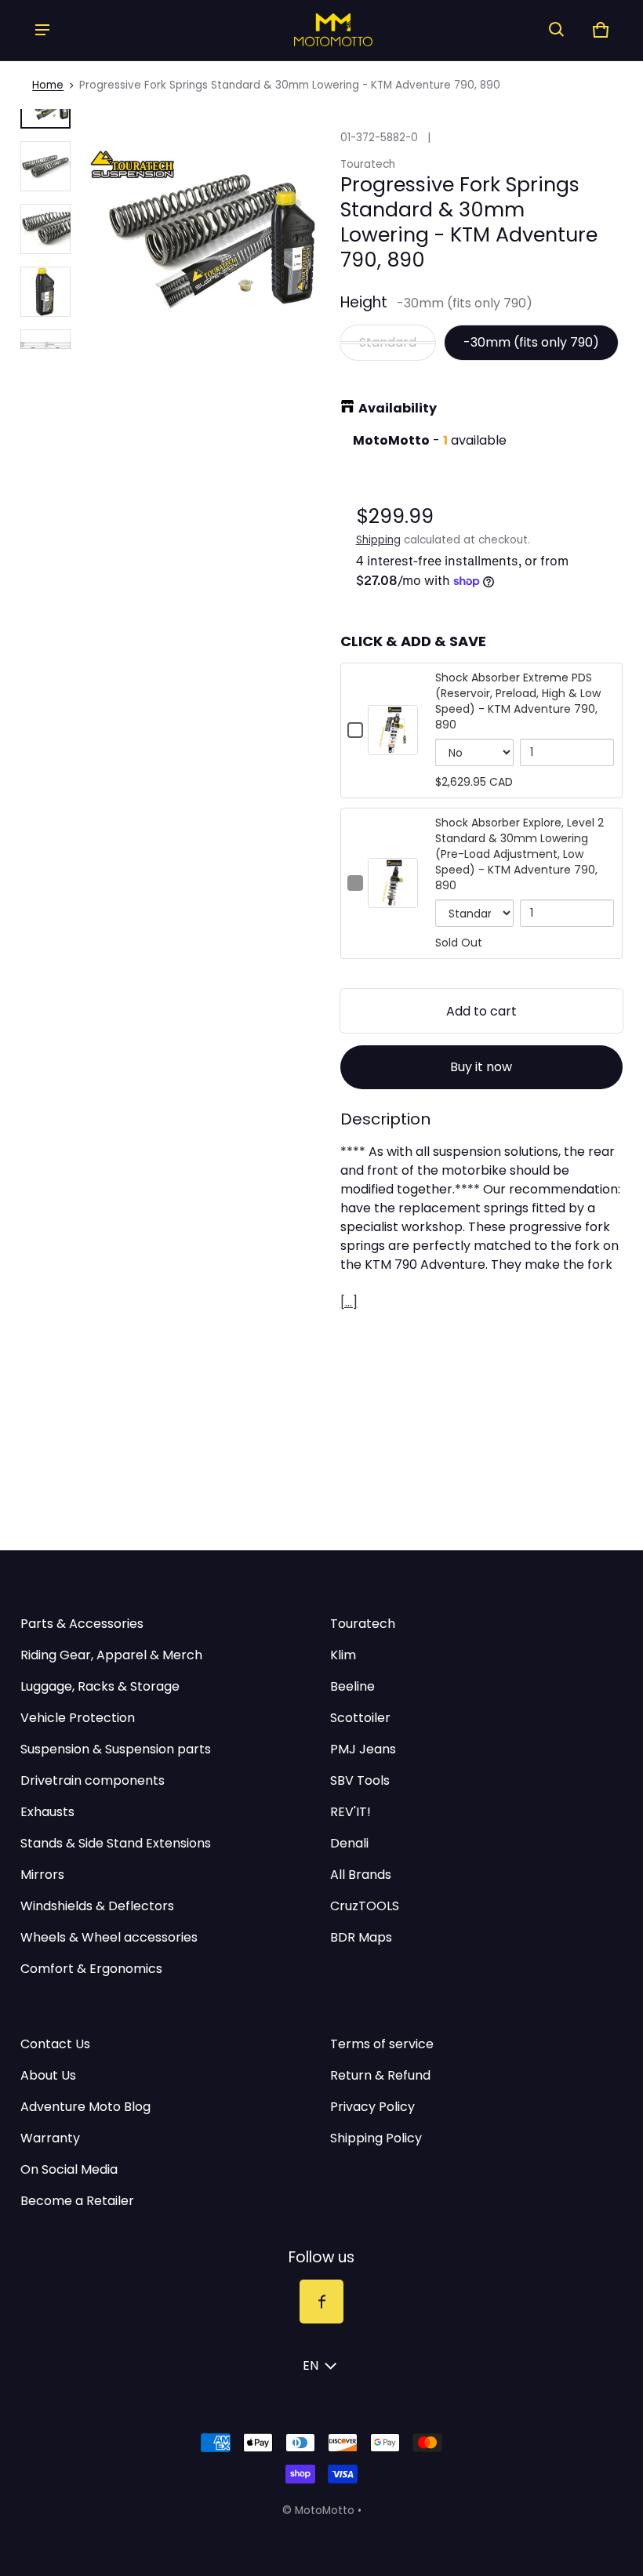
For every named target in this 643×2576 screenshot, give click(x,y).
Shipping (378, 540)
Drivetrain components (93, 1780)
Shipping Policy (376, 2138)
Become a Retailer (77, 2201)
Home (48, 85)
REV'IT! (351, 1812)
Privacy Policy (372, 2107)
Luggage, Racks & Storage (100, 1686)
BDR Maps (361, 1937)
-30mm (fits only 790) (531, 342)
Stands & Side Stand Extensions (116, 1843)
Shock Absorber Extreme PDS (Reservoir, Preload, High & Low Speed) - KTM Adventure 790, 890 (518, 701)
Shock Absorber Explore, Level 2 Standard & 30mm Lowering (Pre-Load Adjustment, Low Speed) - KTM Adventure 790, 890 (519, 854)
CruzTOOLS (365, 1906)
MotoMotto (325, 2511)
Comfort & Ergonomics (91, 1969)
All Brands (361, 1875)
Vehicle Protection (78, 1718)
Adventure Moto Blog (85, 2107)
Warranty (50, 2138)
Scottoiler (360, 1718)
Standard (388, 342)
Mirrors (42, 1875)
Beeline (352, 1686)
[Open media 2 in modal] (203, 229)
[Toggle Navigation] (42, 30)
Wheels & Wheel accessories (109, 1937)
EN (311, 2365)
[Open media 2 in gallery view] (45, 166)
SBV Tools (360, 1780)
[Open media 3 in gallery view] (45, 229)
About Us (48, 2075)
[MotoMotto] (300, 29)
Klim (343, 1655)
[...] (349, 1302)
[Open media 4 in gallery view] (45, 292)
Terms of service (382, 2044)
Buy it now (481, 1067)
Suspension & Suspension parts (116, 1749)
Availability (398, 408)
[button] (557, 30)
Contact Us (55, 2044)
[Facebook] (321, 2302)
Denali (349, 1843)
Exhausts (47, 1812)
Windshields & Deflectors (97, 1906)
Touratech (363, 1624)
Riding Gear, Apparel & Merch (111, 1655)
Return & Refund (380, 2075)
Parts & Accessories (82, 1624)
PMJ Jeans (363, 1749)
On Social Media (69, 2169)
